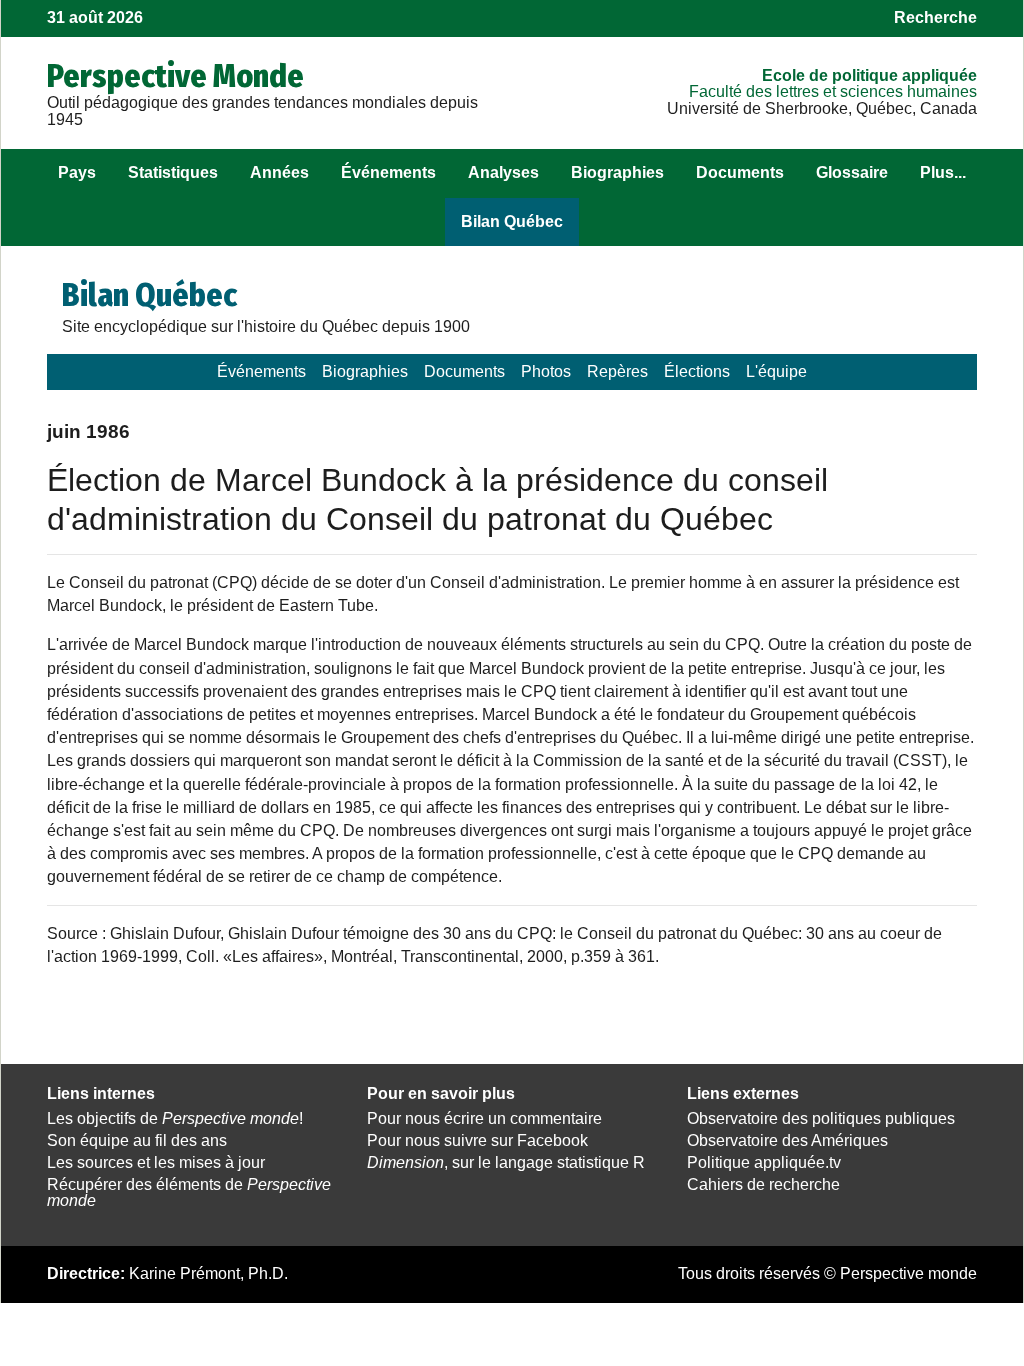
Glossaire (852, 172)
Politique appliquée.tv (764, 1162)
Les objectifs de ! (175, 1118)
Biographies (617, 172)
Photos (546, 371)
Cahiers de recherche (763, 1184)
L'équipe (776, 371)
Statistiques (173, 172)
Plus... (943, 172)
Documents (740, 172)
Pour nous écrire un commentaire (484, 1118)
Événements (388, 172)
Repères (617, 371)
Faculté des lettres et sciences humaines (833, 91)
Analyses (503, 172)
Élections (697, 371)
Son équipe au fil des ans (137, 1140)
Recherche (935, 17)
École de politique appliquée (869, 75)
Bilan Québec (512, 221)
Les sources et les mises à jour (156, 1162)
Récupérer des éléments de (189, 1193)
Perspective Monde (175, 76)
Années (279, 172)
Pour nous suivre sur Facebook (477, 1140)
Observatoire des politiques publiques (821, 1118)
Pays (77, 172)
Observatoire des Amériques (787, 1140)
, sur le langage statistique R (506, 1162)
